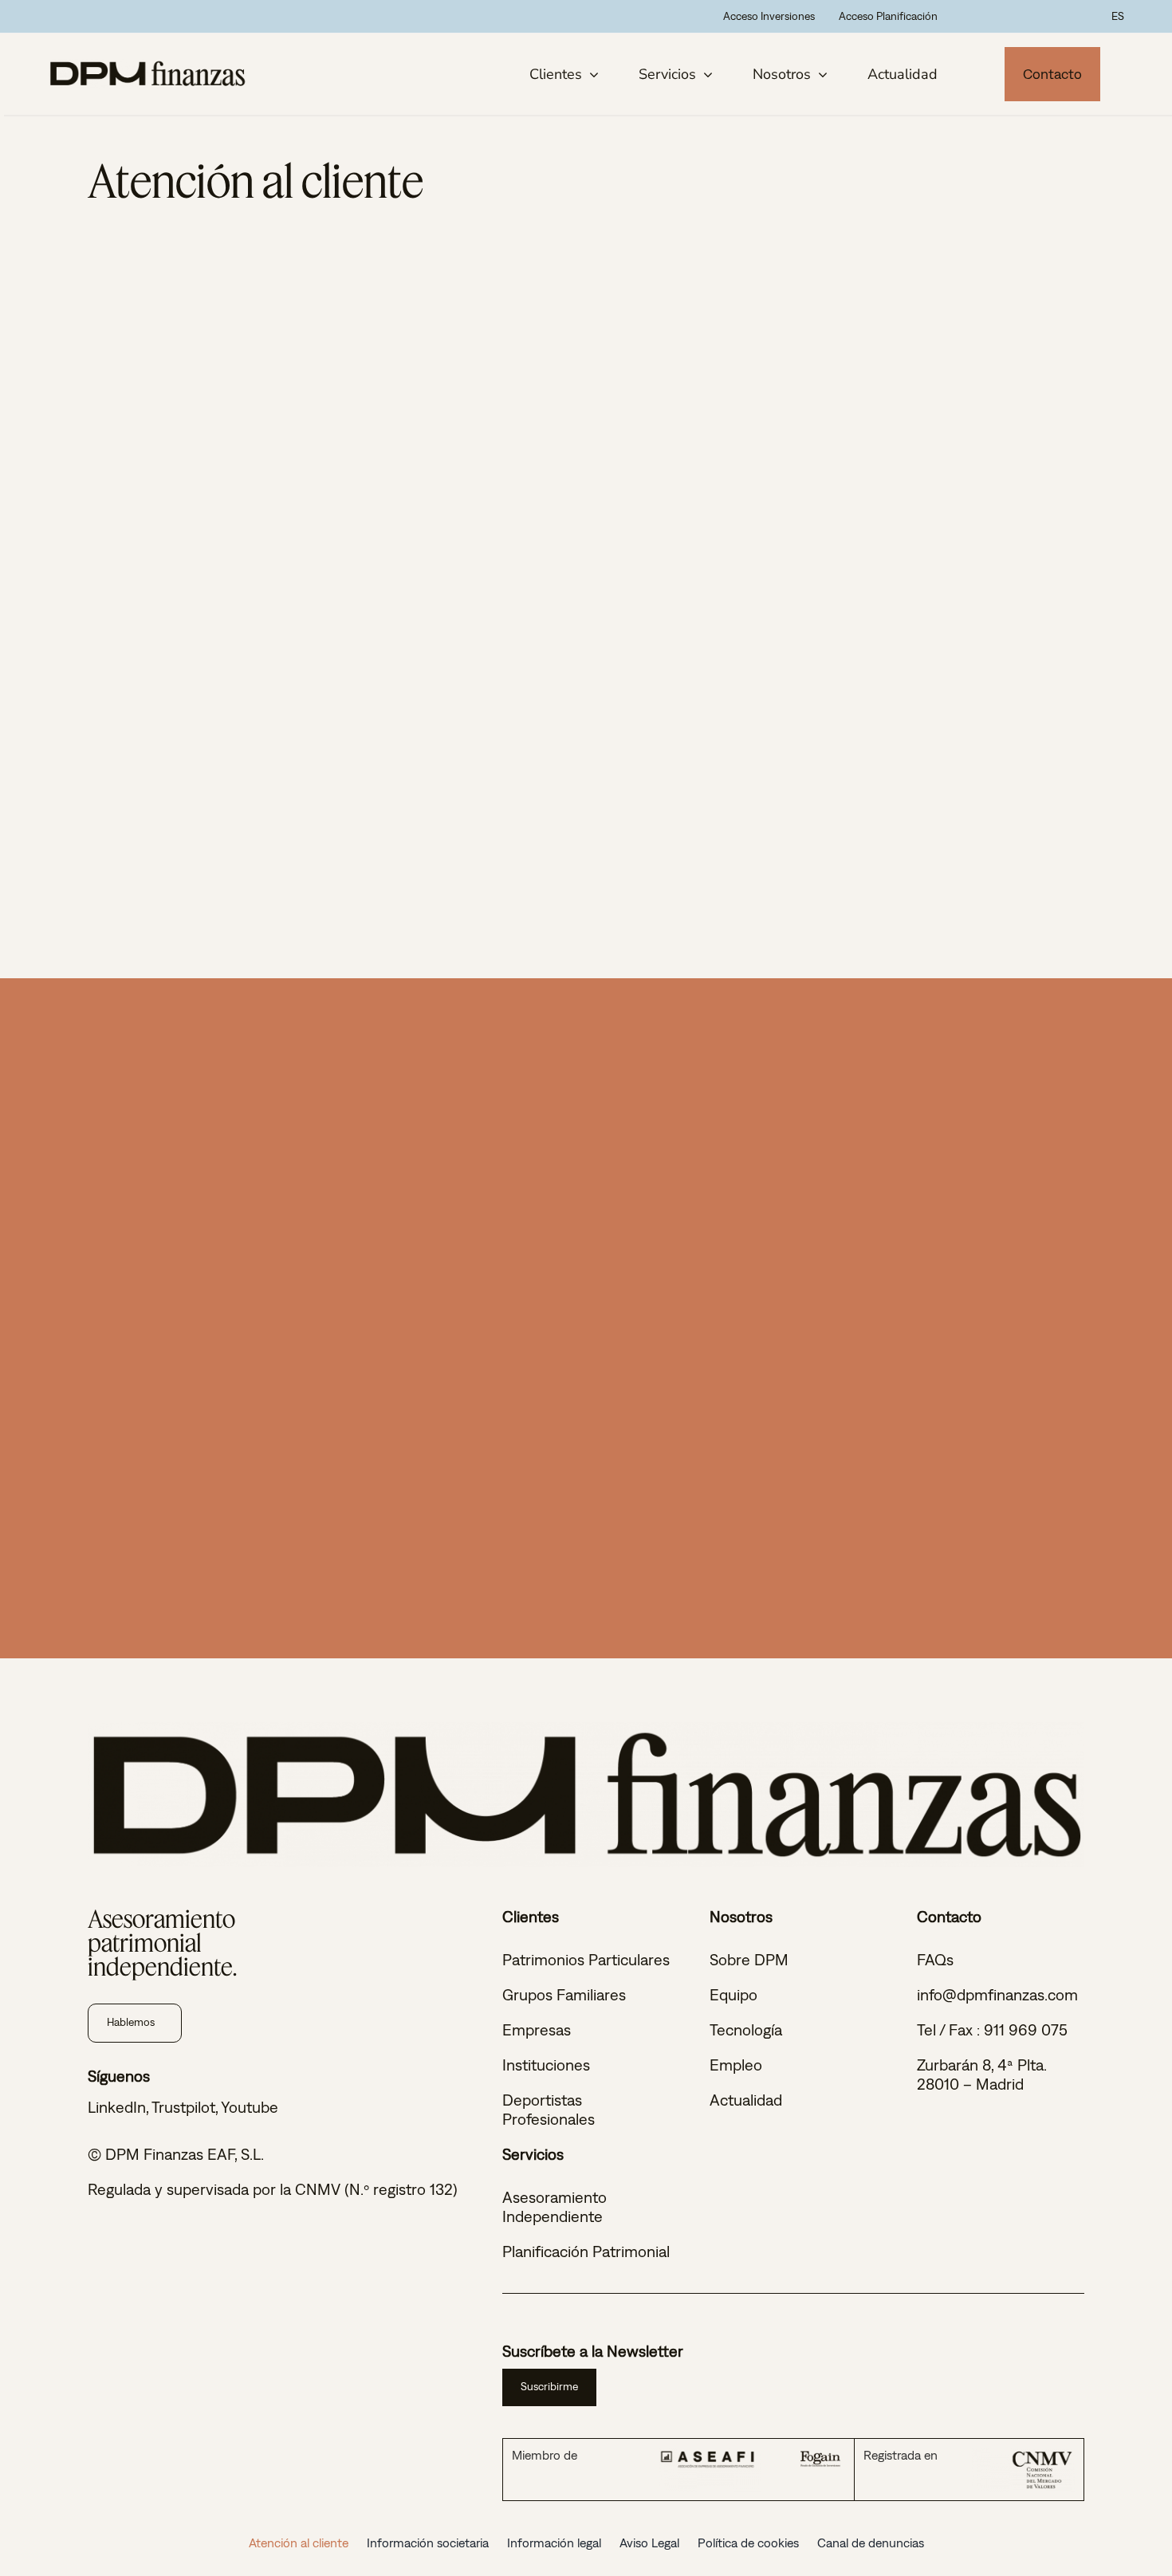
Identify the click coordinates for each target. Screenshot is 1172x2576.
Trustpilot (183, 2107)
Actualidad (746, 2100)
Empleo (736, 2065)
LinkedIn (117, 2107)
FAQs (935, 1959)
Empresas (537, 2029)
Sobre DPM (749, 1959)
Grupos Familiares (564, 1994)
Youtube (250, 2107)
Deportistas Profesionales (549, 2109)
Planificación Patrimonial (586, 2251)
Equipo (733, 1994)
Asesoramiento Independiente (555, 2206)
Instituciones (546, 2065)
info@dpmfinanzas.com (997, 1994)
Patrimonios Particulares (586, 1959)
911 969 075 (1026, 2029)
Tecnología (746, 2029)
